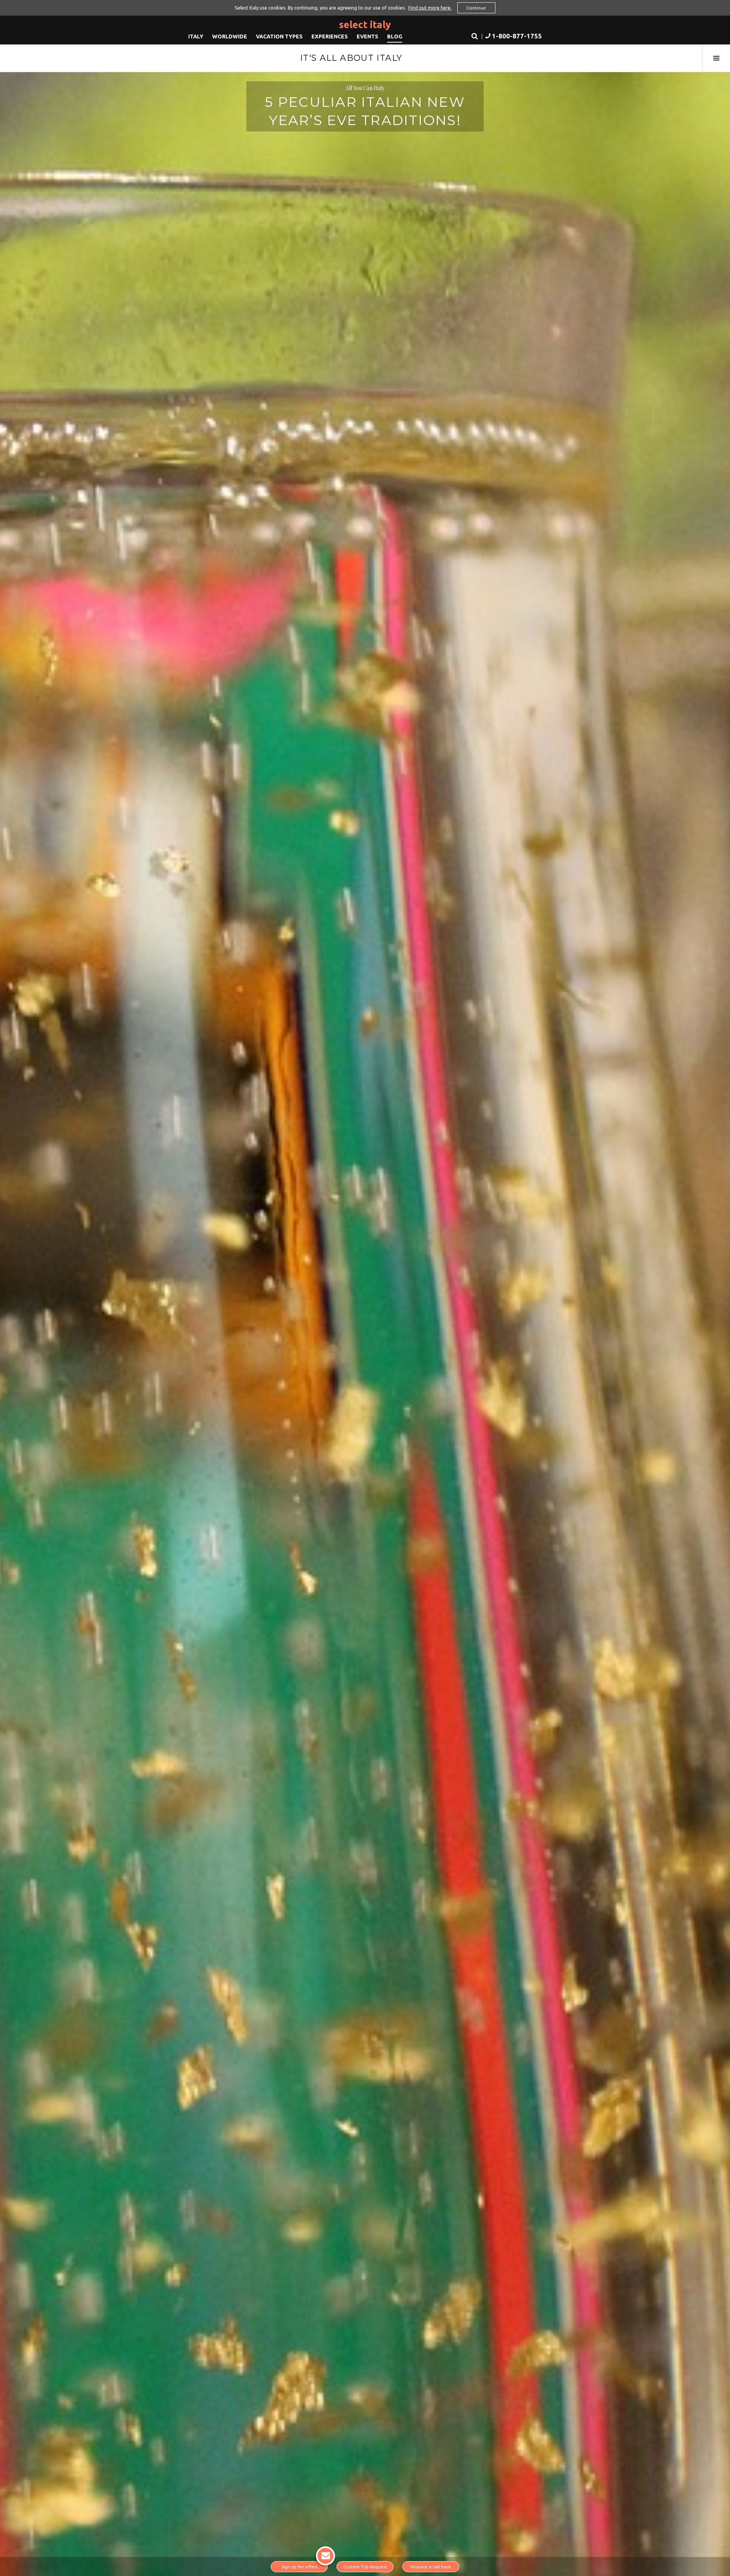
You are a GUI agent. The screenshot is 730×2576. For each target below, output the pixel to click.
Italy (196, 36)
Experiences (330, 36)
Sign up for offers (299, 2567)
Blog (395, 36)
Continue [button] (476, 8)
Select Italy (365, 25)
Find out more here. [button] (430, 8)
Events (367, 36)
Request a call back (431, 2567)
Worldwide (230, 36)
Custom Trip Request (365, 2567)
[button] (513, 37)
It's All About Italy (351, 58)
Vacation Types (279, 36)
